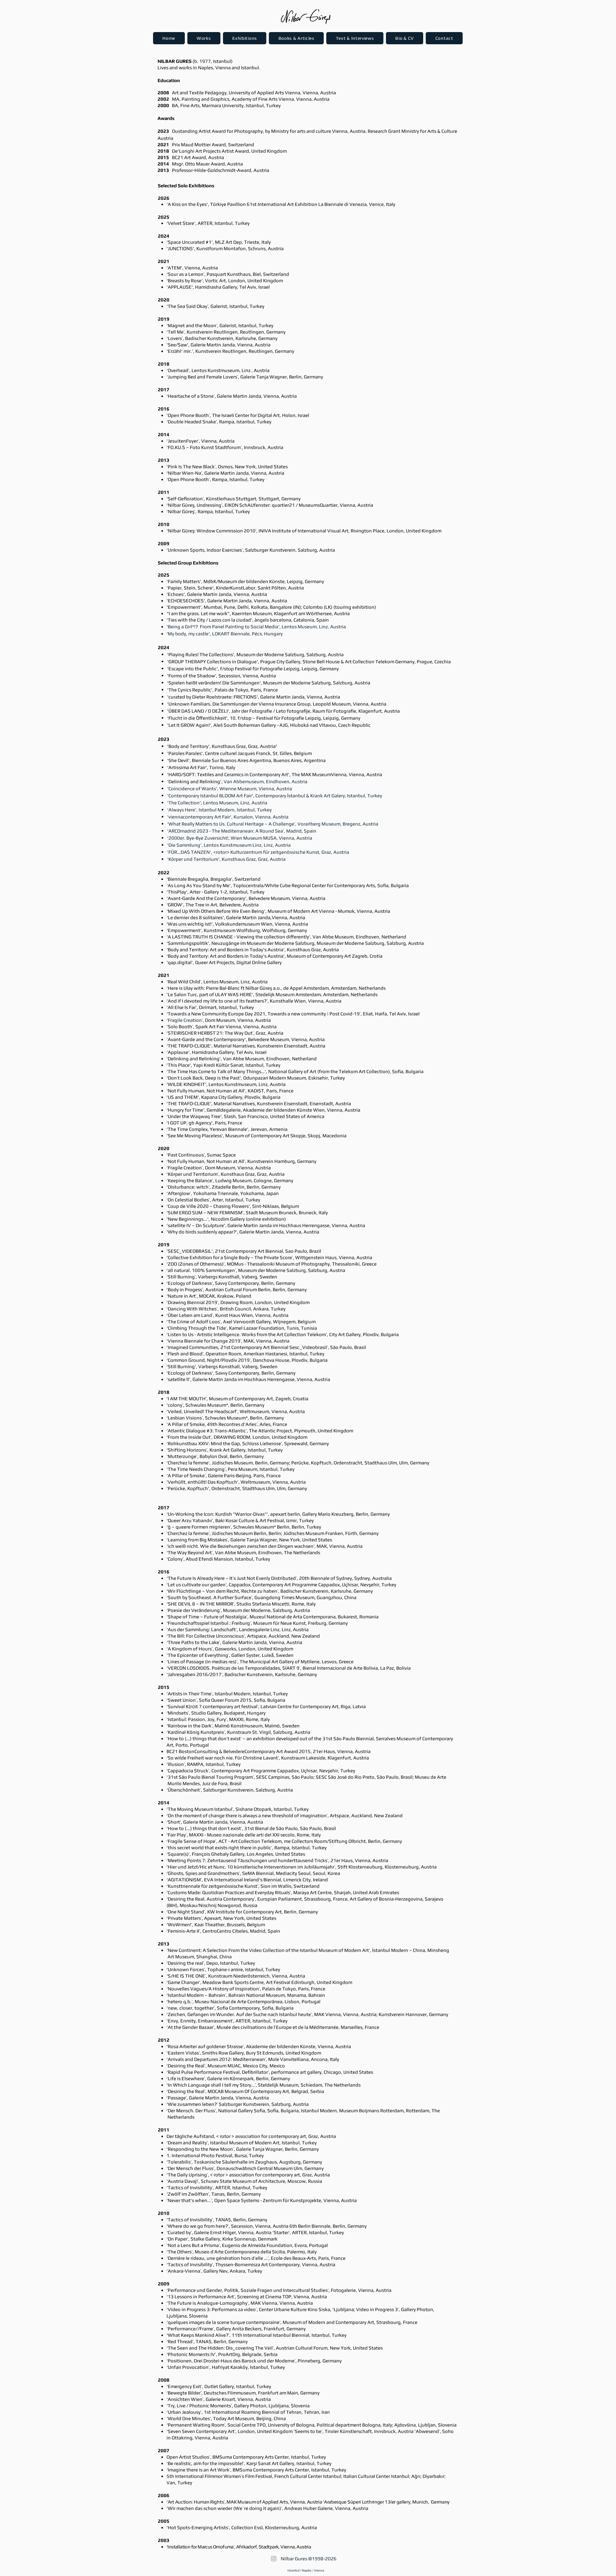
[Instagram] (274, 2559)
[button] (204, 38)
